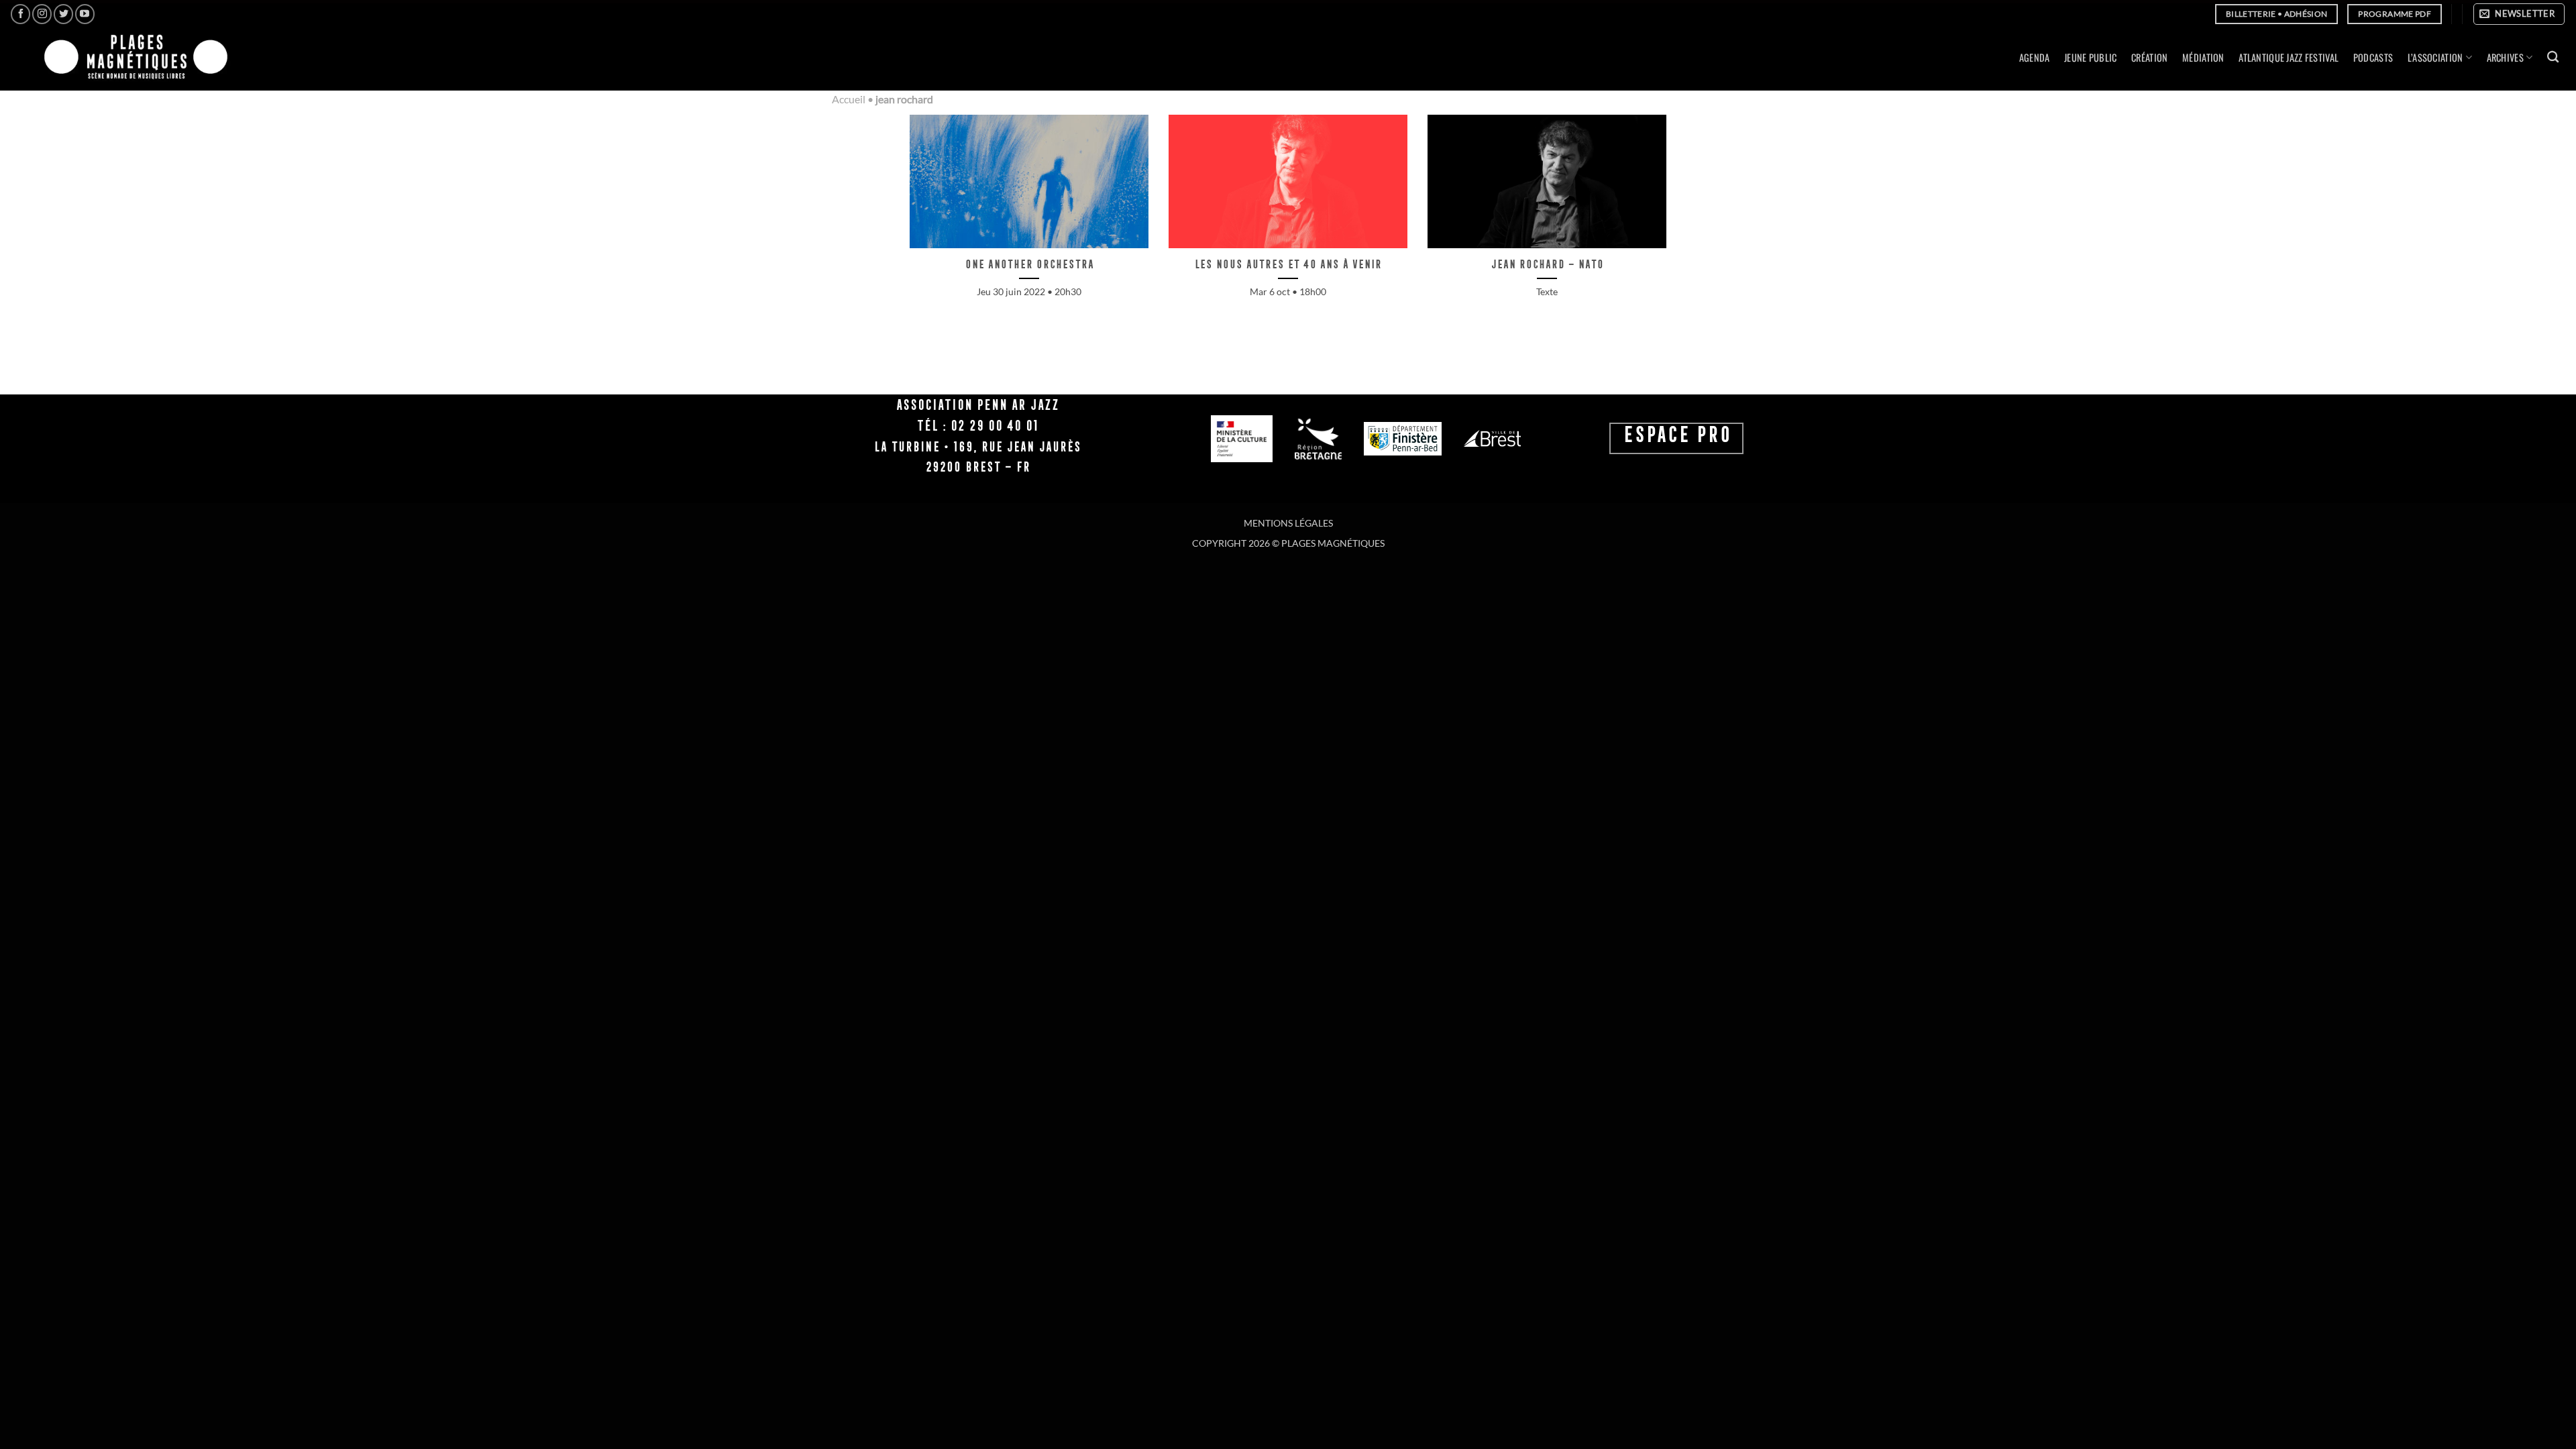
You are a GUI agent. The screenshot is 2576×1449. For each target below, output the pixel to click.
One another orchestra (1029, 264)
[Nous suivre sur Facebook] (20, 14)
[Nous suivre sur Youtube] (85, 14)
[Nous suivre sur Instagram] (42, 14)
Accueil (849, 99)
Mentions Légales (1288, 523)
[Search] (2553, 57)
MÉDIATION (2203, 57)
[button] (2519, 14)
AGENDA (2035, 57)
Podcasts (2373, 57)
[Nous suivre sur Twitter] (63, 14)
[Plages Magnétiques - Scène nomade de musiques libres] (132, 58)
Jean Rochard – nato (1547, 264)
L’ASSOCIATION (2435, 57)
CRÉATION (2149, 57)
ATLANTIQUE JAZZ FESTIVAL (2289, 57)
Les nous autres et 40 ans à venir (1288, 264)
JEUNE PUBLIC (2090, 57)
